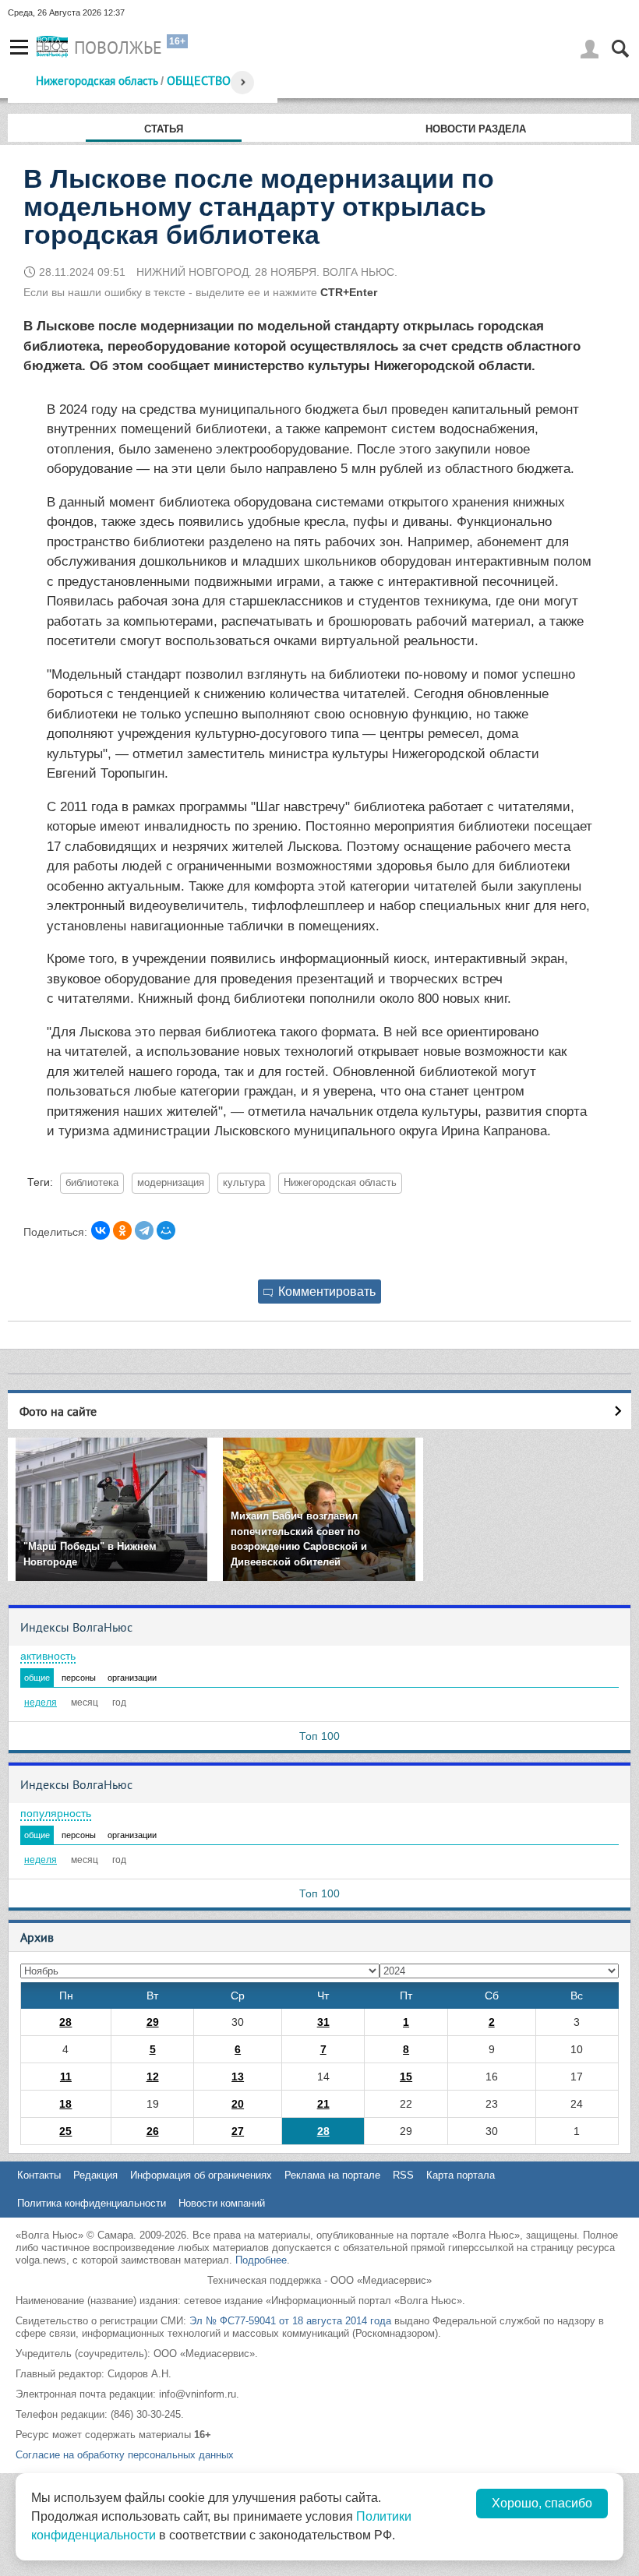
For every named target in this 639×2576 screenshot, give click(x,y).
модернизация (171, 1183)
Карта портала (461, 2175)
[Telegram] (144, 1230)
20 (238, 2104)
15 (406, 2077)
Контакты (39, 2175)
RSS (403, 2175)
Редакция (95, 2175)
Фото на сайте (58, 1411)
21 (323, 2104)
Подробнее (261, 2260)
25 (65, 2131)
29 (153, 2022)
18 (65, 2104)
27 (238, 2131)
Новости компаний (222, 2203)
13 (238, 2077)
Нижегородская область (97, 81)
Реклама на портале (332, 2175)
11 (66, 2077)
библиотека (92, 1183)
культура (244, 1183)
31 (323, 2022)
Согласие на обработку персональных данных (125, 2455)
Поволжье (118, 48)
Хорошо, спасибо (542, 2503)
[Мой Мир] (166, 1230)
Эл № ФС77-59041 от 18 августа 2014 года (290, 2321)
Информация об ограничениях (201, 2175)
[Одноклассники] (122, 1230)
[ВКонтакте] (101, 1230)
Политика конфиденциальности (92, 2203)
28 (65, 2022)
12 (153, 2077)
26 (153, 2131)
